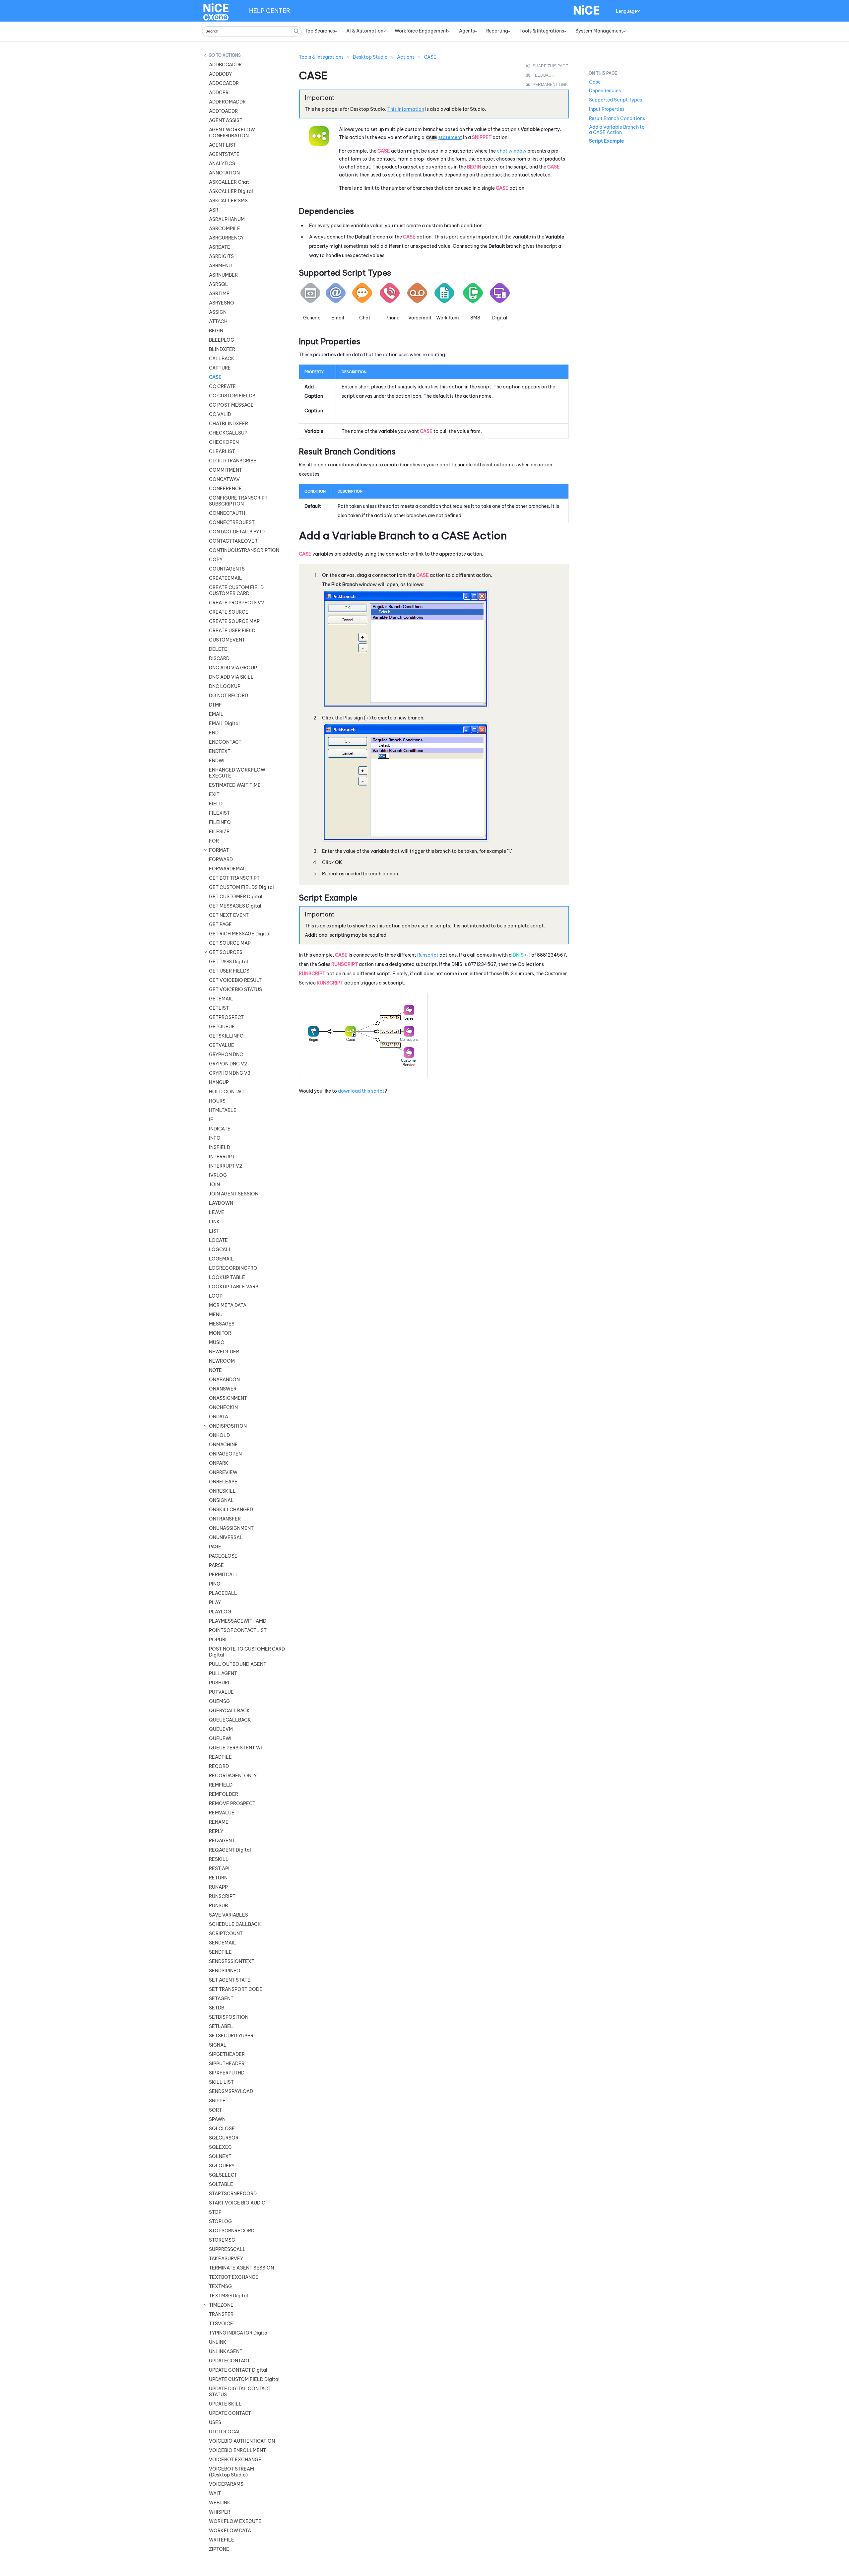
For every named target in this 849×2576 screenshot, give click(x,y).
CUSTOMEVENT (227, 640)
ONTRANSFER (225, 1519)
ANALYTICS (222, 164)
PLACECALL (223, 1593)
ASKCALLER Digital (231, 191)
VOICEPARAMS (226, 2484)
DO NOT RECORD (229, 696)
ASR (214, 210)
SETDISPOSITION (229, 2017)
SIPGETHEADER (227, 2054)
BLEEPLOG (222, 340)
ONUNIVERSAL (226, 1537)
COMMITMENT (226, 470)
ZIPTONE (219, 2549)
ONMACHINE (223, 1445)
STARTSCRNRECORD (233, 2194)
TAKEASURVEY (226, 2259)
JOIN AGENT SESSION (234, 1194)
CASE (215, 377)
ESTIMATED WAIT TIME (235, 785)
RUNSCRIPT (222, 1896)
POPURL (219, 1640)
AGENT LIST (223, 145)
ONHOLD (219, 1435)
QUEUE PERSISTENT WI (235, 1748)
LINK (214, 1222)
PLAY (215, 1602)
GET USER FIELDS (229, 971)
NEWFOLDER (224, 1352)
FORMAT (219, 850)
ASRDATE (220, 247)
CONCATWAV (224, 479)
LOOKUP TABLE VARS (234, 1287)
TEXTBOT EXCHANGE (234, 2277)
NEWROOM (222, 1361)
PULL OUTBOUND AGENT (238, 1664)
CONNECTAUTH (227, 513)
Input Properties (607, 109)
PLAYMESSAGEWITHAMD (238, 1621)
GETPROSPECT (226, 1017)
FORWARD (221, 859)
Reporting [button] (497, 31)
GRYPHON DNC (226, 1054)
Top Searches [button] (320, 31)
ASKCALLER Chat (229, 182)
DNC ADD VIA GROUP (233, 668)
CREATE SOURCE (229, 612)
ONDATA (219, 1417)
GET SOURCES (226, 952)
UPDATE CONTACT (230, 2413)
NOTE (215, 1370)
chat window (512, 151)
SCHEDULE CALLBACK (235, 1924)
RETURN (218, 1878)
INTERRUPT (222, 1157)
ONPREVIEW (223, 1472)
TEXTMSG (220, 2286)
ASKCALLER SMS (228, 201)
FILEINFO (220, 822)
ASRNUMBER (223, 275)
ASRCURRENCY (226, 238)
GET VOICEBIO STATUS (235, 989)
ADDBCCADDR (225, 65)
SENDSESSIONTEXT (232, 1961)
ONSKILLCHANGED (231, 1510)
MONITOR (220, 1333)
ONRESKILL (222, 1491)
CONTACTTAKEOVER (233, 541)
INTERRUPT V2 (226, 1166)
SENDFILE (220, 1952)
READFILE (220, 1757)
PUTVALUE (221, 1692)
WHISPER (220, 2512)
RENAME (219, 1822)
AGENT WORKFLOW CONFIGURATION (232, 133)
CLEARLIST (222, 451)
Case (595, 82)
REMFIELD (221, 1785)
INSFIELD (220, 1147)
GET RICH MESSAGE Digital (240, 934)
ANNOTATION (224, 173)
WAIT (215, 2493)
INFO (215, 1138)
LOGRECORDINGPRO (233, 1268)
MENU (216, 1315)
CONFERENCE (225, 489)
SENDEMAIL (223, 1943)
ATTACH (218, 321)
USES (215, 2422)
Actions (232, 55)
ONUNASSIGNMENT (231, 1528)
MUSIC (217, 1342)
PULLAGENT (223, 1673)
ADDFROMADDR (227, 102)
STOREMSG (222, 2240)
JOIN (214, 1185)
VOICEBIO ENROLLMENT (237, 2450)
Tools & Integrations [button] (542, 31)
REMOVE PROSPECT (232, 1803)
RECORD (219, 1766)
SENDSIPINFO (225, 1971)
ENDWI (217, 761)
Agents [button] (467, 31)
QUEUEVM (221, 1729)
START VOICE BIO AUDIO (237, 2203)
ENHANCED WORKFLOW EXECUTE (237, 773)
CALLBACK (222, 359)
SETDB (217, 2008)
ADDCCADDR (224, 83)
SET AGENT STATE (230, 1980)
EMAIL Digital (224, 723)
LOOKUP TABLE (227, 1277)
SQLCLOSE (222, 2129)
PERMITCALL (224, 1575)
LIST (214, 1231)
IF (211, 1119)
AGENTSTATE (224, 154)
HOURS (217, 1101)
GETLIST (219, 1008)
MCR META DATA (228, 1305)
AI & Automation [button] (365, 31)
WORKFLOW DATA (230, 2531)
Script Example (606, 141)
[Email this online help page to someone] (548, 66)
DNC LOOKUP (225, 686)
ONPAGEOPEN (225, 1454)
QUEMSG (219, 1701)
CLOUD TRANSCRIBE (233, 461)
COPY (216, 560)
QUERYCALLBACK (229, 1711)
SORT (215, 2110)
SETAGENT (221, 1999)
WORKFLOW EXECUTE (235, 2521)
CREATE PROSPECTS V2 (236, 603)
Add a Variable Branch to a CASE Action (617, 130)
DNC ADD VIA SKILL (231, 677)
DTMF (215, 705)
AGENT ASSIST (226, 120)
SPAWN (217, 2119)
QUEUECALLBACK (230, 1720)
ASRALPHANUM (227, 219)
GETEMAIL (221, 999)
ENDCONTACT (225, 742)
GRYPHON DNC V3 (230, 1073)
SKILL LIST (221, 2082)
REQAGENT (222, 1841)
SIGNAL (218, 2045)
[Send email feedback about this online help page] (548, 75)
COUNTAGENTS (227, 569)
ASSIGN (218, 312)
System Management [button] (599, 31)
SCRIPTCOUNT (226, 1933)
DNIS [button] (518, 955)
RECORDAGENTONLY (233, 1776)
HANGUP (219, 1082)
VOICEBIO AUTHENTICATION (242, 2441)
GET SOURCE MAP (230, 943)
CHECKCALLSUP (228, 433)
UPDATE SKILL (225, 2404)
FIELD (216, 804)
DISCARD (219, 658)
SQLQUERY (222, 2166)
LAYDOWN (221, 1203)
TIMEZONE (221, 2305)
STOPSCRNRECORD (232, 2231)
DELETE (218, 649)
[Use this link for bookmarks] (547, 85)
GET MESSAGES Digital (235, 906)
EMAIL (216, 714)
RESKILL (219, 1859)
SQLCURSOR (224, 2138)
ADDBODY (220, 74)
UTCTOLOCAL (225, 2432)
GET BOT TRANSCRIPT (234, 878)
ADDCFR (219, 93)
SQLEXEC (220, 2147)
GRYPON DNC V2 (228, 1064)
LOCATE (218, 1240)
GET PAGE (220, 924)
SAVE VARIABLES (229, 1915)
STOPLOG (220, 2221)
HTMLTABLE (223, 1110)
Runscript (428, 955)
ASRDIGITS (221, 256)
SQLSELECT (223, 2175)
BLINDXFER (222, 349)
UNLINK (218, 2342)
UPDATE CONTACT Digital (238, 2370)
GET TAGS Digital (229, 962)
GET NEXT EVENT (229, 915)
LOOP (216, 1296)
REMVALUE (222, 1813)
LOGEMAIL (221, 1259)
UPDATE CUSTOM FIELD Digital (244, 2379)
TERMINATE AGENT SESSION (241, 2268)
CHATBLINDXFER (229, 424)
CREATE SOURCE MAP (234, 621)
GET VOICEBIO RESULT (235, 980)
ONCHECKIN (223, 1407)
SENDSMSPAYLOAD (231, 2091)
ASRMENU (220, 266)
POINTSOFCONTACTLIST (238, 1630)
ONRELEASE (223, 1482)
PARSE (216, 1565)
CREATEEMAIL (226, 578)
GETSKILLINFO (226, 1036)
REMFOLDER (224, 1794)
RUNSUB (218, 1906)
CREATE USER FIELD (232, 631)
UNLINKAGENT (226, 2351)
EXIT (214, 794)
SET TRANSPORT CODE (236, 1989)
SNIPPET (219, 2101)
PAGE (215, 1547)
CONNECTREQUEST (232, 522)
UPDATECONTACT (229, 2361)
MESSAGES (222, 1324)
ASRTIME (219, 294)
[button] (296, 31)
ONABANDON (224, 1380)
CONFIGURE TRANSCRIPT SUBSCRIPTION (238, 501)
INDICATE (220, 1129)
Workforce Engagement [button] (421, 31)
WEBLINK (220, 2503)
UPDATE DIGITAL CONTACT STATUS (240, 2392)
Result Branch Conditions (617, 118)
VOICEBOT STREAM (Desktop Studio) (231, 2472)
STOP (215, 2212)
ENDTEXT (220, 751)
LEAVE (217, 1212)
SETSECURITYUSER (231, 2036)
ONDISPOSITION (228, 1426)
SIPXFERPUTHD (227, 2073)
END (214, 733)
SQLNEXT (220, 2156)
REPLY (216, 1831)
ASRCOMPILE (225, 229)
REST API (219, 1868)
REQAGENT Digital (230, 1850)
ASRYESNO (222, 303)
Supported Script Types (616, 100)
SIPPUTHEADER (227, 2064)
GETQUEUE (222, 1027)
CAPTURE (220, 368)
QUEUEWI (220, 1738)
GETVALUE (222, 1045)
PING (215, 1584)
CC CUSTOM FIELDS (232, 396)
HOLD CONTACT (228, 1092)
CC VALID (220, 414)
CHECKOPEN (224, 442)
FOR (214, 841)
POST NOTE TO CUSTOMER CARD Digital (247, 1652)
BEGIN (216, 331)
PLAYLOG (220, 1612)
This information (406, 109)
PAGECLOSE (223, 1556)
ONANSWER (223, 1389)
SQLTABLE (221, 2184)
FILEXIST (219, 813)
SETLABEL (221, 2026)
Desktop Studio (370, 57)
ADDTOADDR (223, 111)
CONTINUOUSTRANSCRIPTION (244, 550)
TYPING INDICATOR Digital (239, 2333)
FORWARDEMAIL (228, 869)
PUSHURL (220, 1683)
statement (450, 137)
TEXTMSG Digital (229, 2296)
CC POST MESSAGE (231, 405)
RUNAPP (218, 1887)
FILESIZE (219, 832)
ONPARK (219, 1463)
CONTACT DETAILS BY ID (237, 532)
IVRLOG (218, 1175)
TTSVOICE (221, 2324)
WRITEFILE (222, 2540)
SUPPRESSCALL (227, 2249)
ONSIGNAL (221, 1500)
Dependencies (605, 91)
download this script (361, 1091)
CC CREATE (222, 386)
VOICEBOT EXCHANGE (235, 2460)
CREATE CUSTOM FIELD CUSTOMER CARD (236, 590)
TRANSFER (221, 2314)
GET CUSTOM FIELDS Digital (241, 887)
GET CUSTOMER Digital (236, 897)
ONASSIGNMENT (228, 1398)
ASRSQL (219, 284)
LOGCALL (220, 1250)
